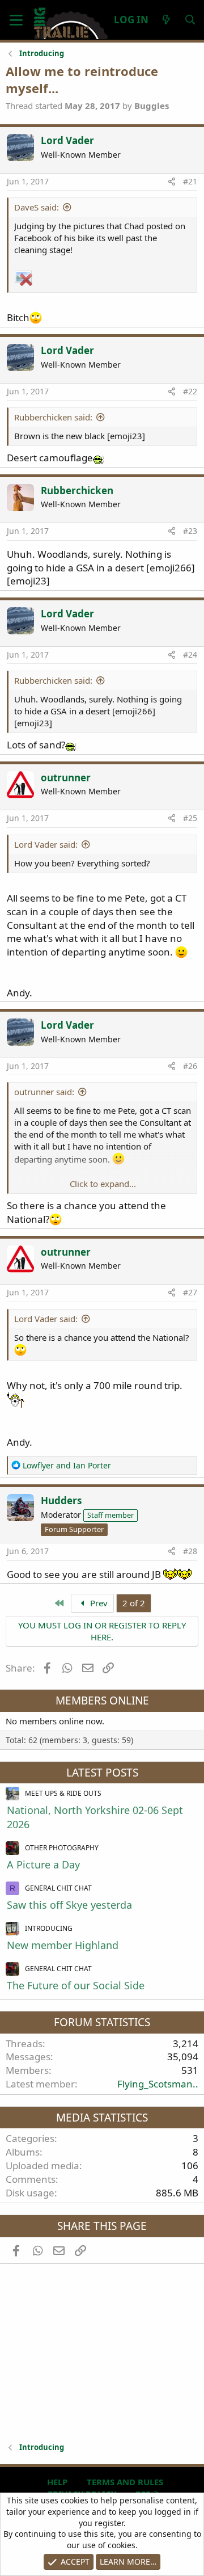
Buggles (152, 106)
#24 (190, 654)
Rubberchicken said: (53, 417)
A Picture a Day (43, 1864)
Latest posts (102, 1773)
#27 (190, 1292)
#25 (190, 818)
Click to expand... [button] (103, 1184)
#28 (190, 1551)
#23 (190, 531)
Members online (102, 1701)
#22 (190, 391)
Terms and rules (125, 2482)
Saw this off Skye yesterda (69, 1905)
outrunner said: (44, 1092)
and (67, 1465)
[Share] (172, 182)
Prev (98, 1603)
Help (57, 2482)
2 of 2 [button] (134, 1603)
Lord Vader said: (46, 844)
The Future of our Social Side (76, 1985)
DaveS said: (37, 207)
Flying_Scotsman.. (158, 2084)
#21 (190, 181)
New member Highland (63, 1945)
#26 (190, 1066)
